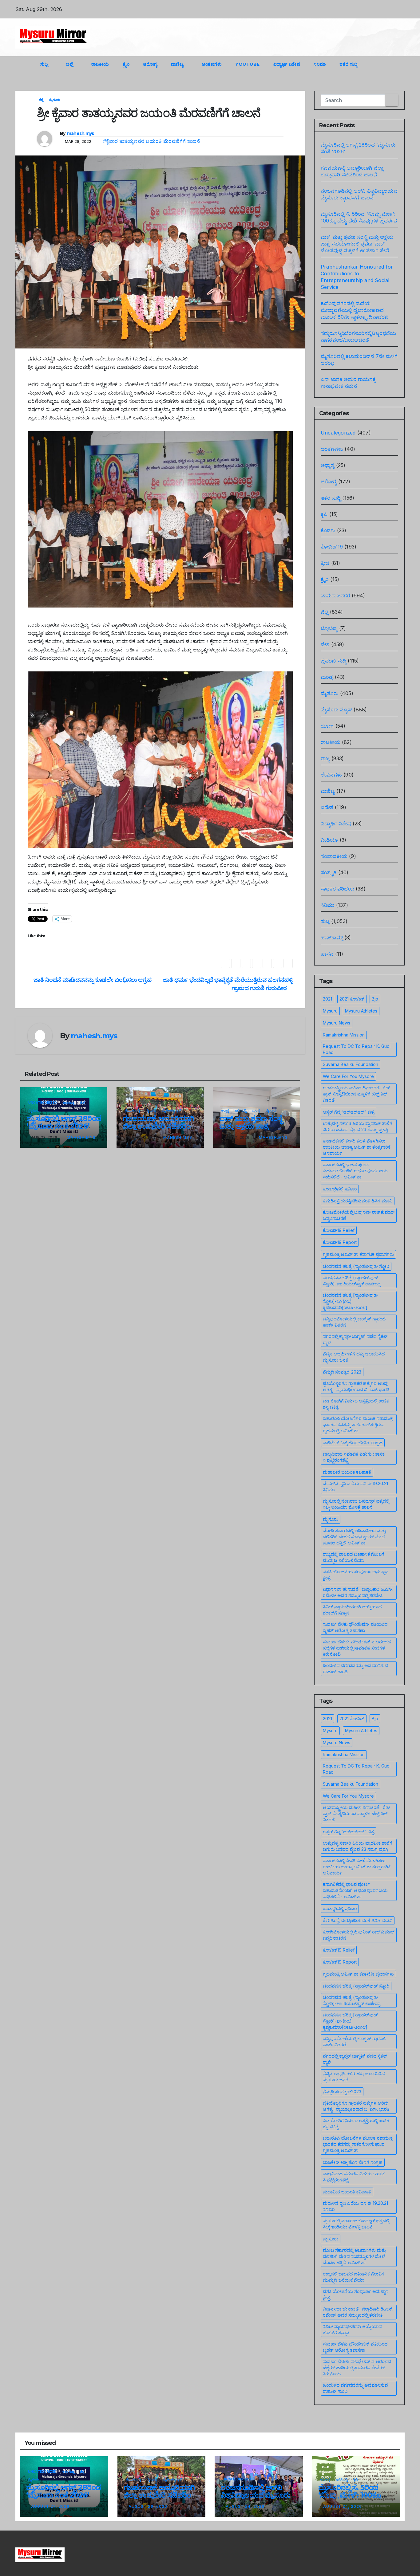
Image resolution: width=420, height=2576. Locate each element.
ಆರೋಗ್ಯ (150, 64)
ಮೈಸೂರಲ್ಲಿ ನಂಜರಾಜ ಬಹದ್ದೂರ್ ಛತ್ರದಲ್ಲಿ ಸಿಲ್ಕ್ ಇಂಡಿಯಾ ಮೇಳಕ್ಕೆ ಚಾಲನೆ (356, 1504)
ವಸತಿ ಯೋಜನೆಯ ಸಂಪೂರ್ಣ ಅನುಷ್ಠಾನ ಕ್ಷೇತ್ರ (356, 1575)
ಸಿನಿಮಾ (320, 64)
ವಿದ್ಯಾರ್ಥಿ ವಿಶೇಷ (287, 64)
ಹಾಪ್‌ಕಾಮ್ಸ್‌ (332, 938)
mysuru (330, 1011)
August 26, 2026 (148, 2506)
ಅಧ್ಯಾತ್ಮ (225, 1110)
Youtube (248, 64)
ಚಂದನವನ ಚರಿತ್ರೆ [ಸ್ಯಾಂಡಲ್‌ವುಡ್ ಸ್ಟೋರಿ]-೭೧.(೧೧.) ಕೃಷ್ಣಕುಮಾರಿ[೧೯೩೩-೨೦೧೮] (350, 1301)
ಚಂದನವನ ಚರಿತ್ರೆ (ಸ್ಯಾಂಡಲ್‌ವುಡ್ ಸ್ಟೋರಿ (356, 1266)
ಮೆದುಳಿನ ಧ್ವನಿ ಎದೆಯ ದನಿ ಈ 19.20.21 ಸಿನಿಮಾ (355, 1487)
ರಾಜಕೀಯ (100, 64)
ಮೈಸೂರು (55, 100)
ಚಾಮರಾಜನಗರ (335, 596)
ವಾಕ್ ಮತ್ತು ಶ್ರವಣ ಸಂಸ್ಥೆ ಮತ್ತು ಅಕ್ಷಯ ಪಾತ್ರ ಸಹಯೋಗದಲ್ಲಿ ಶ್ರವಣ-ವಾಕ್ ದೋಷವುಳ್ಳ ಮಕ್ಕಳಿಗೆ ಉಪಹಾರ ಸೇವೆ (357, 244)
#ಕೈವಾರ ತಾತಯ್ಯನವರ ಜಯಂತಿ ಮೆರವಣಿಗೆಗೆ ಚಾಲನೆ (151, 141)
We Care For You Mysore (348, 1076)
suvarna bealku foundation (351, 1064)
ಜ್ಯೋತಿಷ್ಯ (329, 628)
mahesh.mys (81, 133)
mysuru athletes (361, 1011)
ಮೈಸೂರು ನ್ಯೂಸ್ (171, 1110)
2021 (327, 999)
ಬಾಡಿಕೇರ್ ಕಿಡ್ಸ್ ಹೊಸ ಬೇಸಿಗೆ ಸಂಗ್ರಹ (353, 1443)
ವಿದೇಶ (327, 807)
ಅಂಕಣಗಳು (212, 64)
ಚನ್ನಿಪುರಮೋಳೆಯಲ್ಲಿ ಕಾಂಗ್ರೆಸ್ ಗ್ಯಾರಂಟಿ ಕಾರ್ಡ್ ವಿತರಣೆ (354, 1322)
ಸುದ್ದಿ (45, 64)
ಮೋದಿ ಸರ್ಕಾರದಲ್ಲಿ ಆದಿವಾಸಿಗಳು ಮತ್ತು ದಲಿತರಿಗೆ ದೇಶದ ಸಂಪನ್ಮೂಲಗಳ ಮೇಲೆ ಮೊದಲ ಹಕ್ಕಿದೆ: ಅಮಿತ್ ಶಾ (354, 1537)
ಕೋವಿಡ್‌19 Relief (339, 1230)
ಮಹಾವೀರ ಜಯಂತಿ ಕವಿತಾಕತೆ (347, 1472)
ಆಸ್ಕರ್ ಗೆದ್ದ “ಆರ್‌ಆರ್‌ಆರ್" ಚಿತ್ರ (349, 1112)
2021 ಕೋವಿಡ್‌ (352, 999)
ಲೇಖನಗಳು (331, 775)
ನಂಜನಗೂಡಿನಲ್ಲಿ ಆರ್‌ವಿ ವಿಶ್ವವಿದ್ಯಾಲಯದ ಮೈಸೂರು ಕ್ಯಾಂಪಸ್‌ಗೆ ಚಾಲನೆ (256, 2495)
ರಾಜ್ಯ (325, 758)
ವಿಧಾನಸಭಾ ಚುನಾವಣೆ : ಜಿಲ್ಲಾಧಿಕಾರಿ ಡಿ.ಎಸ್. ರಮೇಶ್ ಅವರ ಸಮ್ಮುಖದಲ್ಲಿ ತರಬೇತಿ (358, 1592)
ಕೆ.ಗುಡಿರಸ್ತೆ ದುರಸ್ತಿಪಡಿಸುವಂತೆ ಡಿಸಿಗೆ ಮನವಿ (358, 1201)
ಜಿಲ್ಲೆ (70, 64)
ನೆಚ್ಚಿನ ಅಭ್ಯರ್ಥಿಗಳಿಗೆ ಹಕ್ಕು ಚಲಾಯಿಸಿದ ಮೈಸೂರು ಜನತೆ (354, 1357)
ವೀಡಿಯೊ (329, 840)
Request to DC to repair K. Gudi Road (357, 1049)
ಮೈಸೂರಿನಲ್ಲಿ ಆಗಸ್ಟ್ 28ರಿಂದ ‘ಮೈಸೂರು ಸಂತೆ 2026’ (64, 1122)
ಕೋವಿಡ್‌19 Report (340, 1242)
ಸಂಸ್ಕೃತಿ (329, 872)
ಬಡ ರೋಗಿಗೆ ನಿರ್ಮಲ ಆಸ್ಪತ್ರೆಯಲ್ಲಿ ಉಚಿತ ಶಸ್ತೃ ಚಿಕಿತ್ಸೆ (356, 1404)
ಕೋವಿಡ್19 (332, 547)
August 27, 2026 (50, 2506)
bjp (375, 999)
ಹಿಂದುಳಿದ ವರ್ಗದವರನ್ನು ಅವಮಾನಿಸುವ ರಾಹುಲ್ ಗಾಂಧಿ (355, 1668)
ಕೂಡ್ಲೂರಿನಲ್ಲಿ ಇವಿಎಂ (340, 1189)
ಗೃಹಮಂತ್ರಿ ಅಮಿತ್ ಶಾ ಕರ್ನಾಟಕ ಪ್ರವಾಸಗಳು (358, 1254)
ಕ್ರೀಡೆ (325, 563)
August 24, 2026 (245, 2506)
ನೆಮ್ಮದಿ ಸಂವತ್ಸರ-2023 (342, 1372)
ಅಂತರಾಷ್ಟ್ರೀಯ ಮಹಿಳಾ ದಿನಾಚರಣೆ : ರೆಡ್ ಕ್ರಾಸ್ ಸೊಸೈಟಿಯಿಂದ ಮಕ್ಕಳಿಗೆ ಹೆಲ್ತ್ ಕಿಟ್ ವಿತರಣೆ (356, 1094)
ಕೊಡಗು (328, 530)
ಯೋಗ (327, 726)
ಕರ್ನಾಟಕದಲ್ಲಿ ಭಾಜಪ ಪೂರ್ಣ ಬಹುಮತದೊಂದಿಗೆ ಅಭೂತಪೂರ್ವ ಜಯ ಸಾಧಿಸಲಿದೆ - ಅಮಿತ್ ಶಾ (355, 1171)
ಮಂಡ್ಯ (256, 1110)
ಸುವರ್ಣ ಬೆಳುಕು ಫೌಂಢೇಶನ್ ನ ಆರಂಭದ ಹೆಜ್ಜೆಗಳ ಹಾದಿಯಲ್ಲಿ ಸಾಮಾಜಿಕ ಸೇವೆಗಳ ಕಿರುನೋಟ (357, 1648)
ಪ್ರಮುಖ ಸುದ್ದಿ (132, 1110)
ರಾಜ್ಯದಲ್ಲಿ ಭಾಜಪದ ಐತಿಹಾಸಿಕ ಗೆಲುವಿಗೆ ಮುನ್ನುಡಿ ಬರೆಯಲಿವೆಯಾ (354, 1557)
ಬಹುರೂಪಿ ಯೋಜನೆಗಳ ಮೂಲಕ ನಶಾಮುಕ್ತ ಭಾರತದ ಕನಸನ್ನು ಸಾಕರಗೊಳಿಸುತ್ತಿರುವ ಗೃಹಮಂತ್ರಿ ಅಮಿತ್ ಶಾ (358, 1424)
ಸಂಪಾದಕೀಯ (334, 856)
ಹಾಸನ (327, 954)
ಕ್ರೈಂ (126, 64)
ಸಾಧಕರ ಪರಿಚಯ (337, 889)
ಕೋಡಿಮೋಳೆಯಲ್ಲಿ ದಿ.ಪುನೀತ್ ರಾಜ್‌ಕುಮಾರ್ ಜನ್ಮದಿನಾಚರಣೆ (359, 1215)
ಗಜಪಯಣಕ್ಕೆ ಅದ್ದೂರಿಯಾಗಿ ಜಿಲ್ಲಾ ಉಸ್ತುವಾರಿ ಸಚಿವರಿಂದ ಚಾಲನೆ (159, 1126)
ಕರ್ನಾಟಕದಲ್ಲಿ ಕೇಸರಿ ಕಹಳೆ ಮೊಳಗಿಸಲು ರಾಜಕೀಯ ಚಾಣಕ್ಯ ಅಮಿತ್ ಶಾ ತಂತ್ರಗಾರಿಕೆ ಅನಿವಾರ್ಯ (357, 1147)
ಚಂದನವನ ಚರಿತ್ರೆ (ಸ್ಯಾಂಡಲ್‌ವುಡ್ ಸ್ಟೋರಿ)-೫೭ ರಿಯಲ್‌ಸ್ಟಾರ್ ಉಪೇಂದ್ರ (352, 1281)
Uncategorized (43, 1103)
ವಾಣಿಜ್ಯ (178, 64)
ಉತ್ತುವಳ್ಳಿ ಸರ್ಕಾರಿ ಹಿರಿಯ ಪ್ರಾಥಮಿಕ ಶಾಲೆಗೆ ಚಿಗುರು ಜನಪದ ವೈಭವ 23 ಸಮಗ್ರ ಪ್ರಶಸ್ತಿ (358, 1126)
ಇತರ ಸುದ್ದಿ (349, 64)
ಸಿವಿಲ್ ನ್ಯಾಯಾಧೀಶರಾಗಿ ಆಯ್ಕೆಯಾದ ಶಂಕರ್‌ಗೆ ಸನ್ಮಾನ (352, 1610)
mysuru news (337, 1023)
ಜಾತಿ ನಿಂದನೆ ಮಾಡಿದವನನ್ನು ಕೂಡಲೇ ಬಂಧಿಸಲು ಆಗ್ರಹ (92, 980)
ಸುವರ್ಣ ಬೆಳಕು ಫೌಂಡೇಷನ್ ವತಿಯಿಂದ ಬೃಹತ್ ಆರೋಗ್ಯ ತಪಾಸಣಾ (355, 1627)
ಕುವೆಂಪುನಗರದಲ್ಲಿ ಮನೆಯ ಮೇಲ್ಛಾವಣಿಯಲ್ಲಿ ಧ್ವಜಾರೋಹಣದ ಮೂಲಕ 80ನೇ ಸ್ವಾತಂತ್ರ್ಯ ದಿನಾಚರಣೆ (355, 310)
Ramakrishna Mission (344, 1035)
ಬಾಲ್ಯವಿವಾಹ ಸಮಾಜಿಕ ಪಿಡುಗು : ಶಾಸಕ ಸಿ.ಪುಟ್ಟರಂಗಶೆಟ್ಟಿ (354, 1457)
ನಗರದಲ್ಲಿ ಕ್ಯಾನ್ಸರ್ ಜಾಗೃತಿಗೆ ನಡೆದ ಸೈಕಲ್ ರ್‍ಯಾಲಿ (355, 1339)
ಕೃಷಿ (324, 514)
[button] (389, 64)
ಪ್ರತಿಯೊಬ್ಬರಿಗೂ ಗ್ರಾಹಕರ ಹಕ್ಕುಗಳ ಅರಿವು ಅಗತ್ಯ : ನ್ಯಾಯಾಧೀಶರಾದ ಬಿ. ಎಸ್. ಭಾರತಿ (356, 1386)
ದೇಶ (325, 644)
